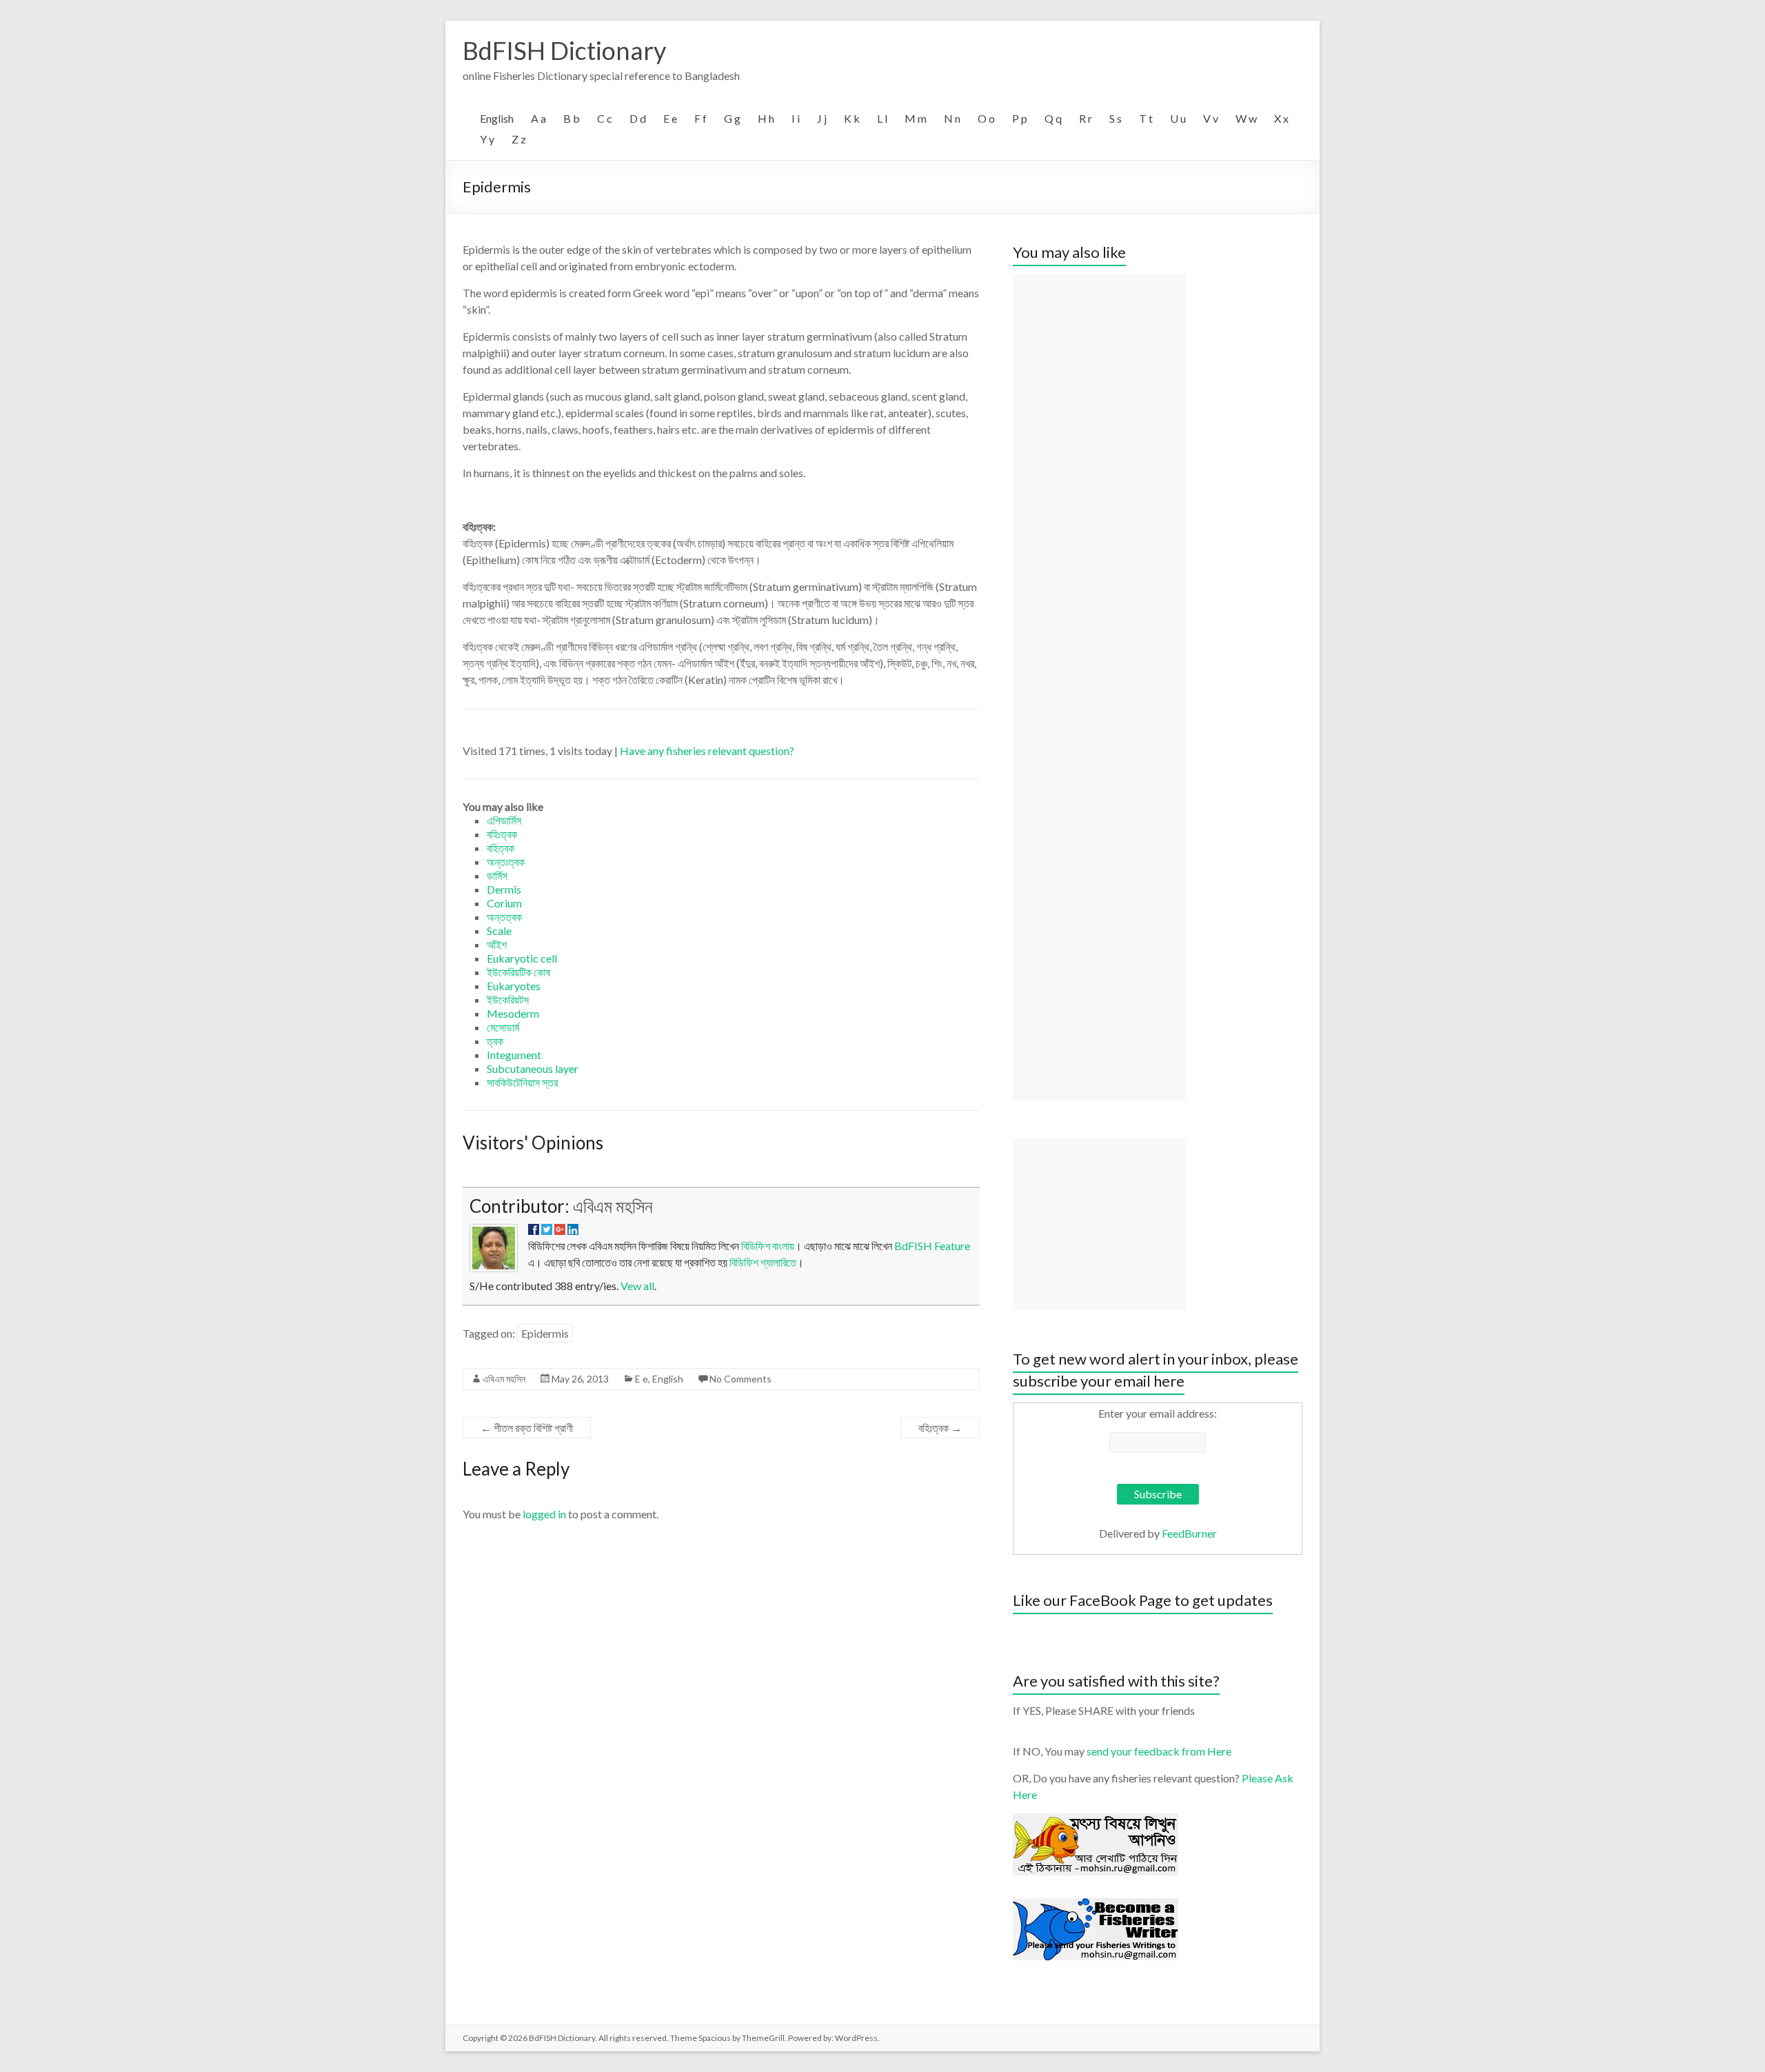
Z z (519, 139)
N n (952, 118)
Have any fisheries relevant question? (707, 751)
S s (1116, 118)
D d (638, 118)
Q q (1053, 118)
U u (1178, 118)
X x (1281, 118)
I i (796, 118)
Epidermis (545, 1333)
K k (852, 118)
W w (1246, 118)
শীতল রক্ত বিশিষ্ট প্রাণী (527, 1428)
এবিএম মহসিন (613, 1206)
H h (766, 118)
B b (572, 118)
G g (732, 118)
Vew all (637, 1286)
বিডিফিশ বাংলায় (768, 1246)
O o (986, 118)
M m (916, 118)
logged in (544, 1514)
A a (538, 118)
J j (822, 118)
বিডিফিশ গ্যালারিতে (763, 1262)
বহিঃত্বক (940, 1428)
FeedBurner (1189, 1533)
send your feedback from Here (1159, 1751)
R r (1086, 118)
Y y (487, 139)
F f (700, 118)
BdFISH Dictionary (564, 50)
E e (670, 118)
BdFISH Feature (932, 1246)
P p (1020, 118)
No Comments (740, 1379)
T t (1146, 118)
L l (882, 118)
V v (1211, 118)
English (497, 118)
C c (605, 118)
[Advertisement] (1099, 687)
